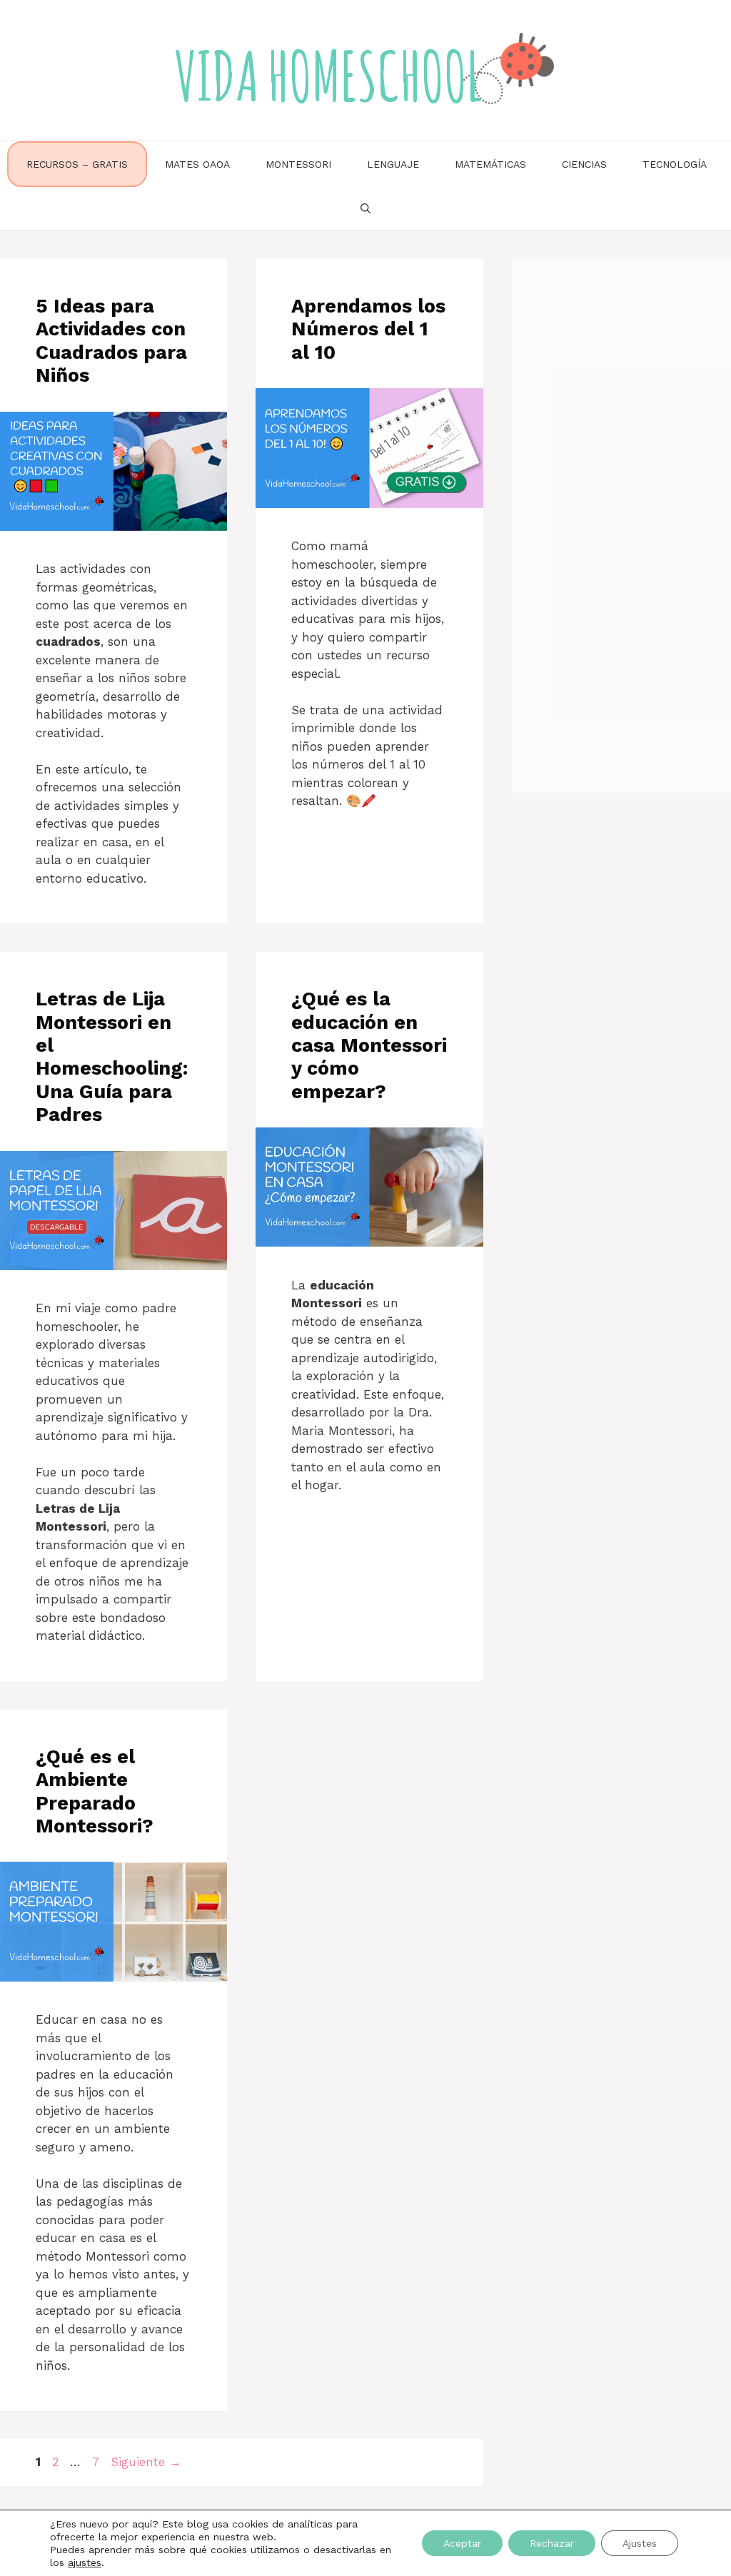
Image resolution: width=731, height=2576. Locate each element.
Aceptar (462, 2543)
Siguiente (146, 2462)
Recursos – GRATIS (77, 164)
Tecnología (675, 164)
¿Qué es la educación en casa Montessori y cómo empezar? (369, 1045)
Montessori (298, 164)
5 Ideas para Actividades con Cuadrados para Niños (111, 341)
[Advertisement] (621, 520)
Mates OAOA (197, 164)
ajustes (85, 2562)
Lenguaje (393, 164)
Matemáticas (490, 164)
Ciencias (584, 164)
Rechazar (552, 2543)
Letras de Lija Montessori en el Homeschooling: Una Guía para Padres (112, 1057)
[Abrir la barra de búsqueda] (365, 208)
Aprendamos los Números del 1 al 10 (368, 329)
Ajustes (640, 2543)
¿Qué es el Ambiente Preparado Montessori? (95, 1791)
